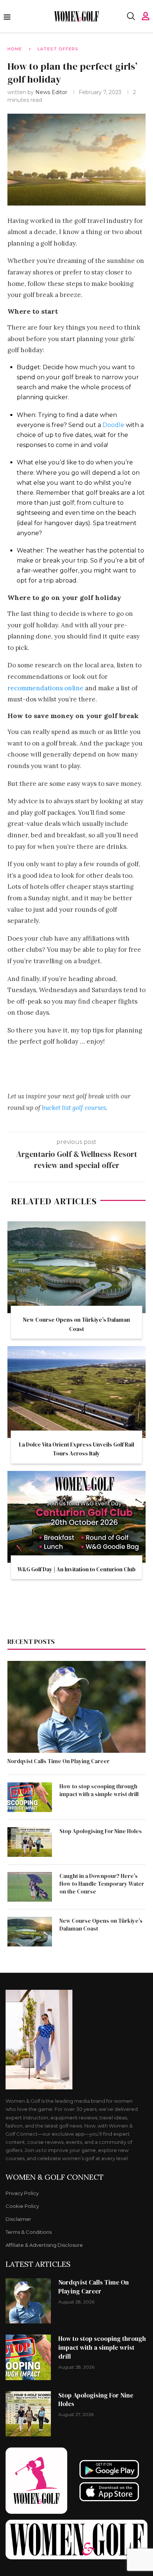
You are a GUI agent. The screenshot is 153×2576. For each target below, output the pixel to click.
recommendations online (45, 688)
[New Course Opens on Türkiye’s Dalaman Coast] (76, 1267)
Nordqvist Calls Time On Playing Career (58, 1761)
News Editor (52, 92)
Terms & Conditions (29, 2232)
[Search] (131, 16)
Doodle (113, 425)
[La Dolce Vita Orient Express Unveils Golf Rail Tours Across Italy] (76, 1392)
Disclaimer (18, 2219)
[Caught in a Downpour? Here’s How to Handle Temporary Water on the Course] (30, 1887)
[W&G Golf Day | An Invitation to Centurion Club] (76, 1517)
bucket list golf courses (74, 1108)
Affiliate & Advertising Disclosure (44, 2245)
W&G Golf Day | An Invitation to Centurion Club (76, 1569)
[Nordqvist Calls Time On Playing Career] (76, 1707)
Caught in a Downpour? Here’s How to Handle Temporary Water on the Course (102, 1884)
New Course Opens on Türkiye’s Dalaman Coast (101, 1925)
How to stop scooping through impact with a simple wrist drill (99, 1790)
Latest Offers (58, 49)
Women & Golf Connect (55, 2177)
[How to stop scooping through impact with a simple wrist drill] (30, 1797)
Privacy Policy (22, 2193)
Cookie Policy (22, 2206)
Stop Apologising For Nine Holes (101, 1831)
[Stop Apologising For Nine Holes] (30, 1842)
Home (15, 49)
